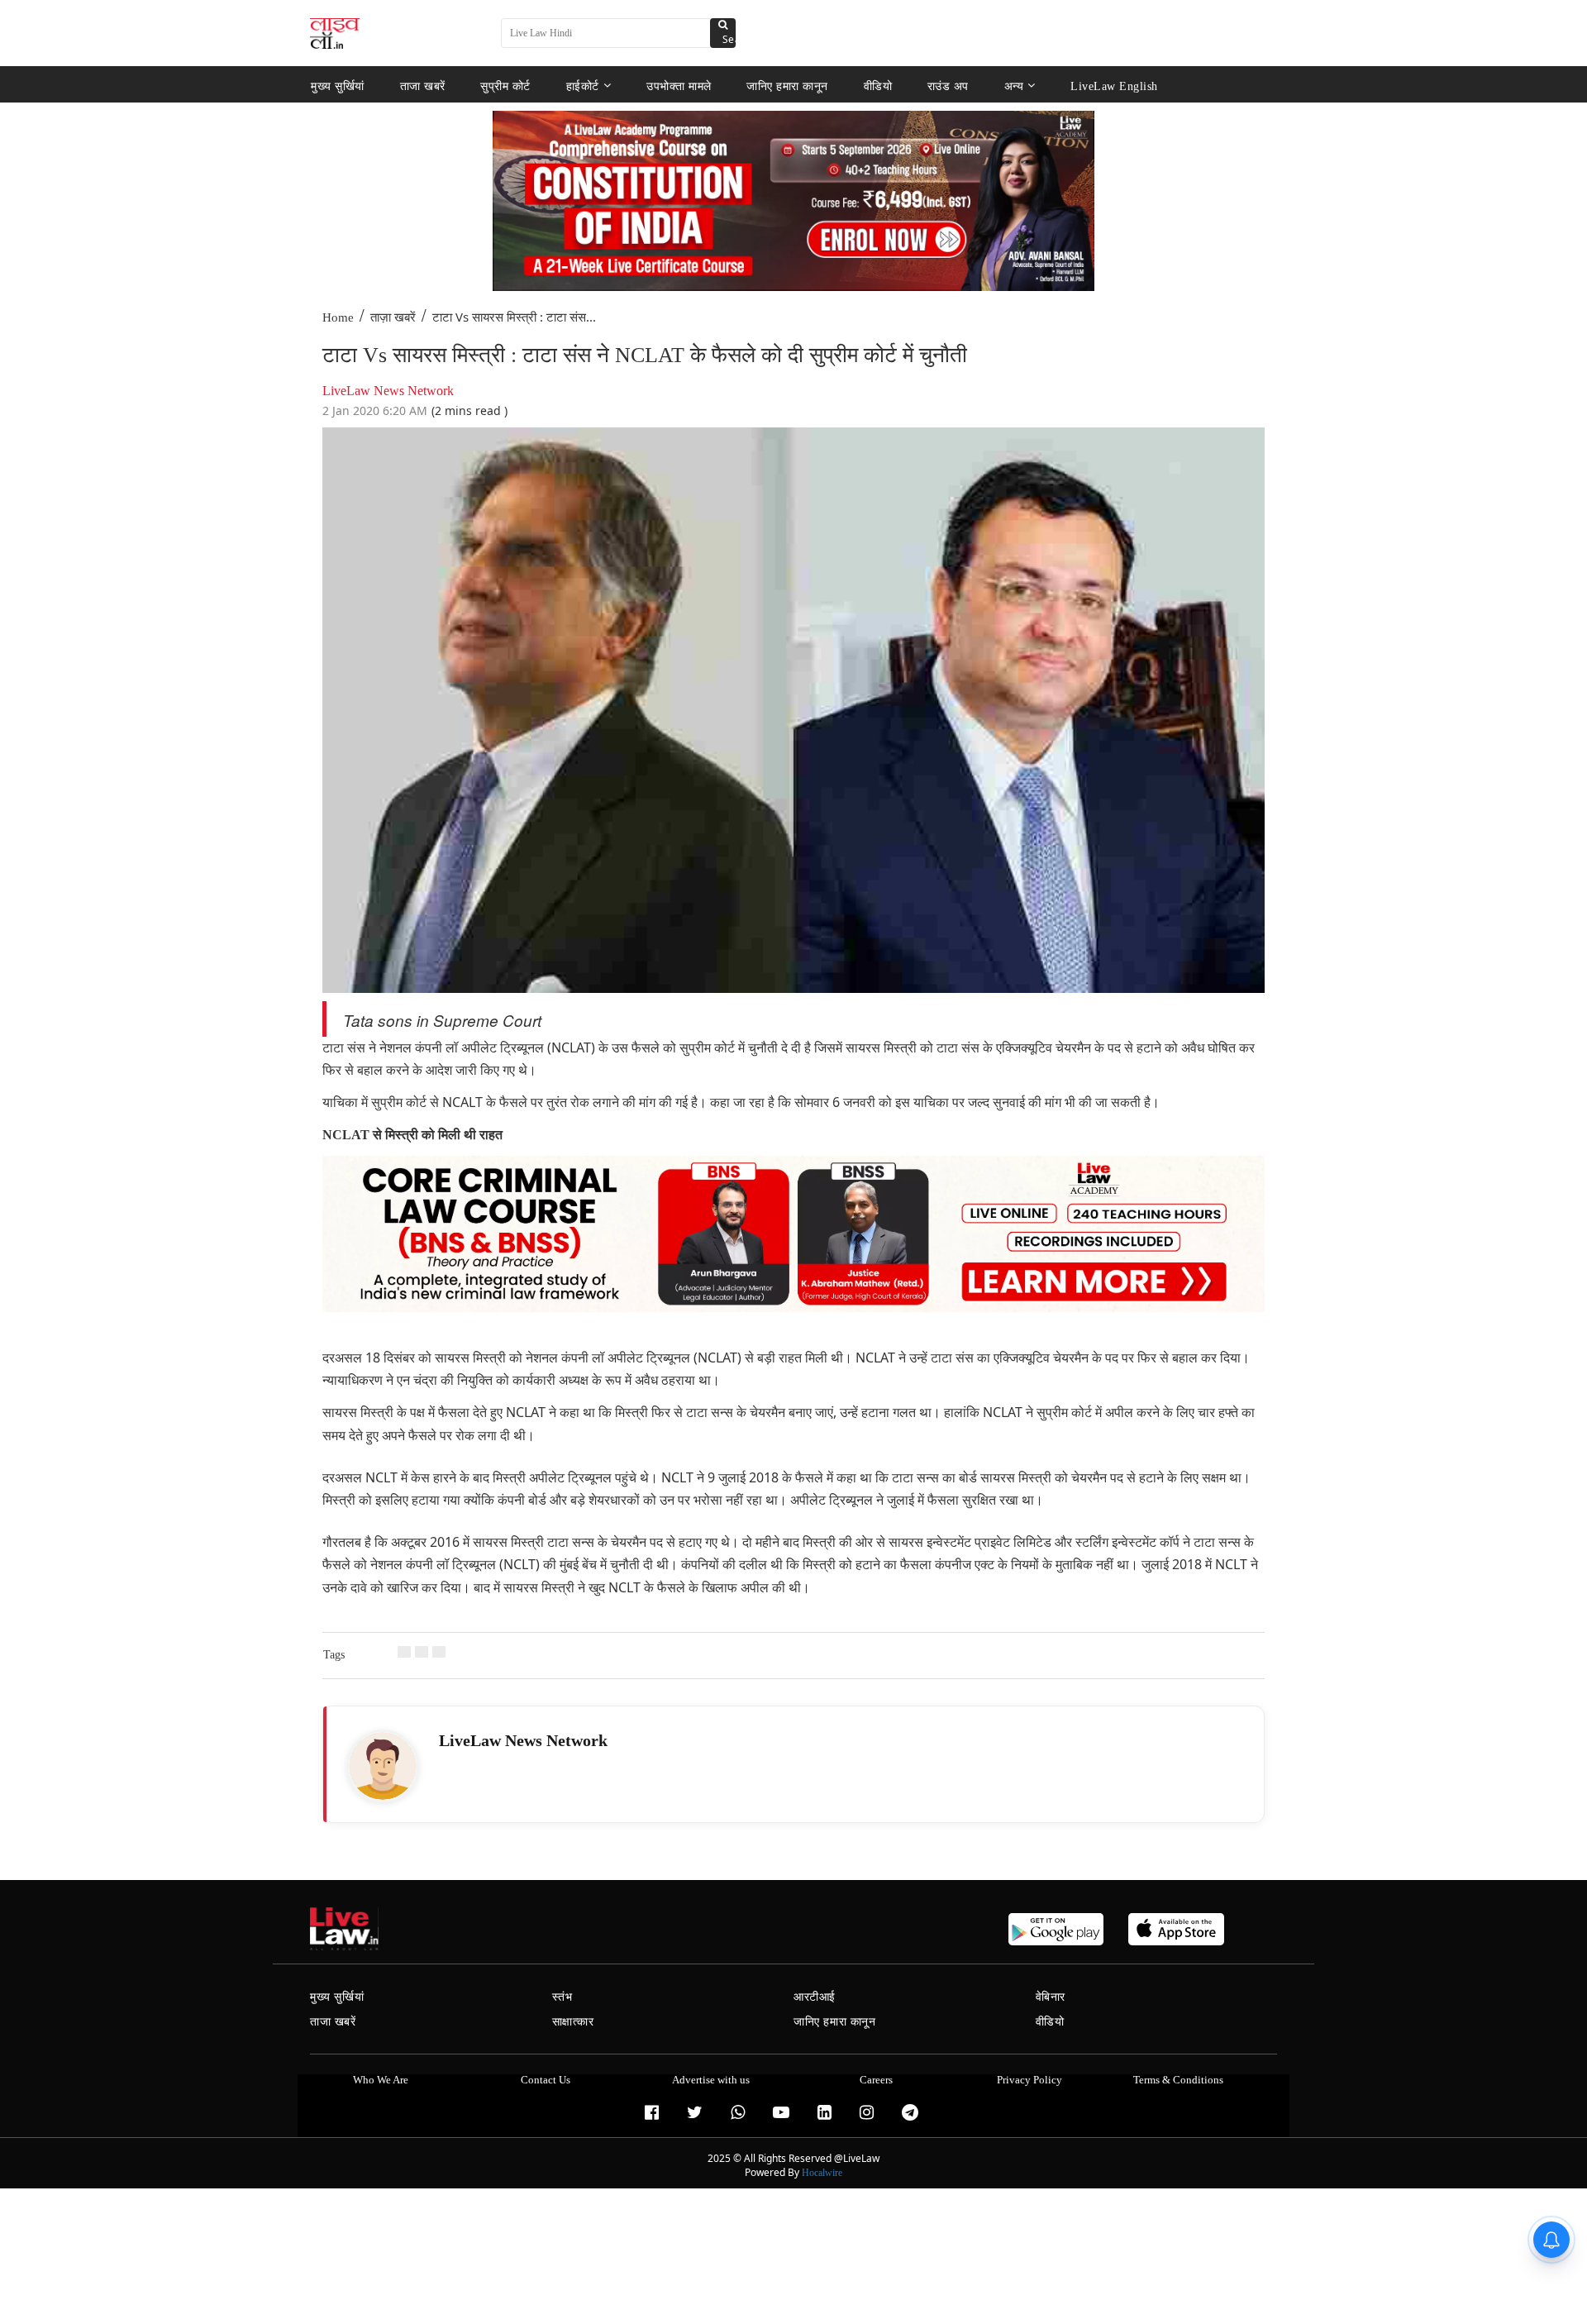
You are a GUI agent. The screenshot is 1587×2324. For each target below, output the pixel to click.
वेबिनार (1051, 1997)
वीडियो (878, 86)
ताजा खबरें (423, 86)
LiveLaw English (1114, 86)
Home (338, 317)
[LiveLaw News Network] (383, 1766)
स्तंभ (562, 1997)
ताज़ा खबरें (393, 317)
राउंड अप (948, 86)
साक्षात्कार (573, 2022)
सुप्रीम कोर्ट (505, 86)
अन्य (1014, 86)
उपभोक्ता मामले (679, 86)
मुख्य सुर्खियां (338, 86)
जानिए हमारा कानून (787, 86)
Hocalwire (822, 2173)
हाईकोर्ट (583, 86)
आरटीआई (815, 1997)
